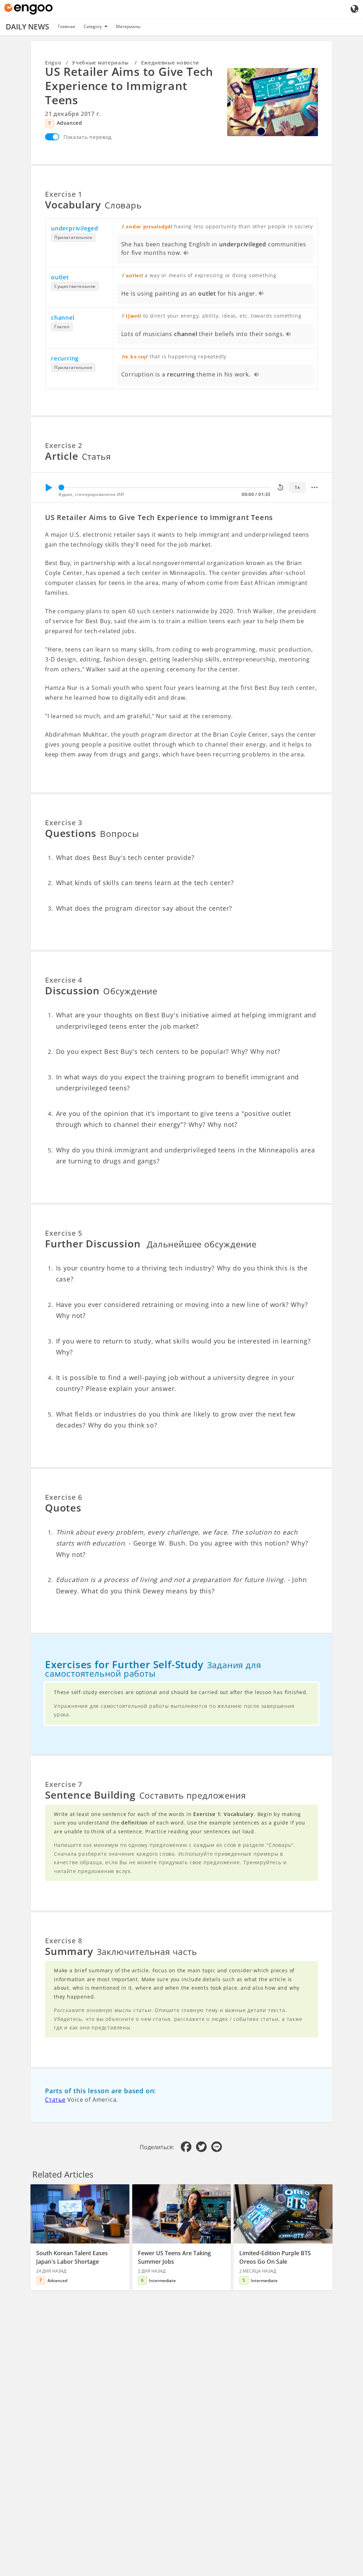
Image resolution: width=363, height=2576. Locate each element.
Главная (66, 26)
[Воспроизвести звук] (186, 253)
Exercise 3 (64, 823)
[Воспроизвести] (49, 487)
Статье (55, 2100)
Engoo (53, 63)
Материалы (128, 26)
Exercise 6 (64, 1497)
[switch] (52, 137)
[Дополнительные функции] (314, 487)
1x (297, 487)
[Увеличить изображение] (273, 102)
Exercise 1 (64, 194)
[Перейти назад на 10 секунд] (280, 487)
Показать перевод (88, 137)
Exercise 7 (64, 1784)
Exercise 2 (64, 445)
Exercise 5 (64, 1233)
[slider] (61, 487)
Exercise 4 (64, 980)
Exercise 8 (64, 1941)
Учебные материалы (101, 63)
